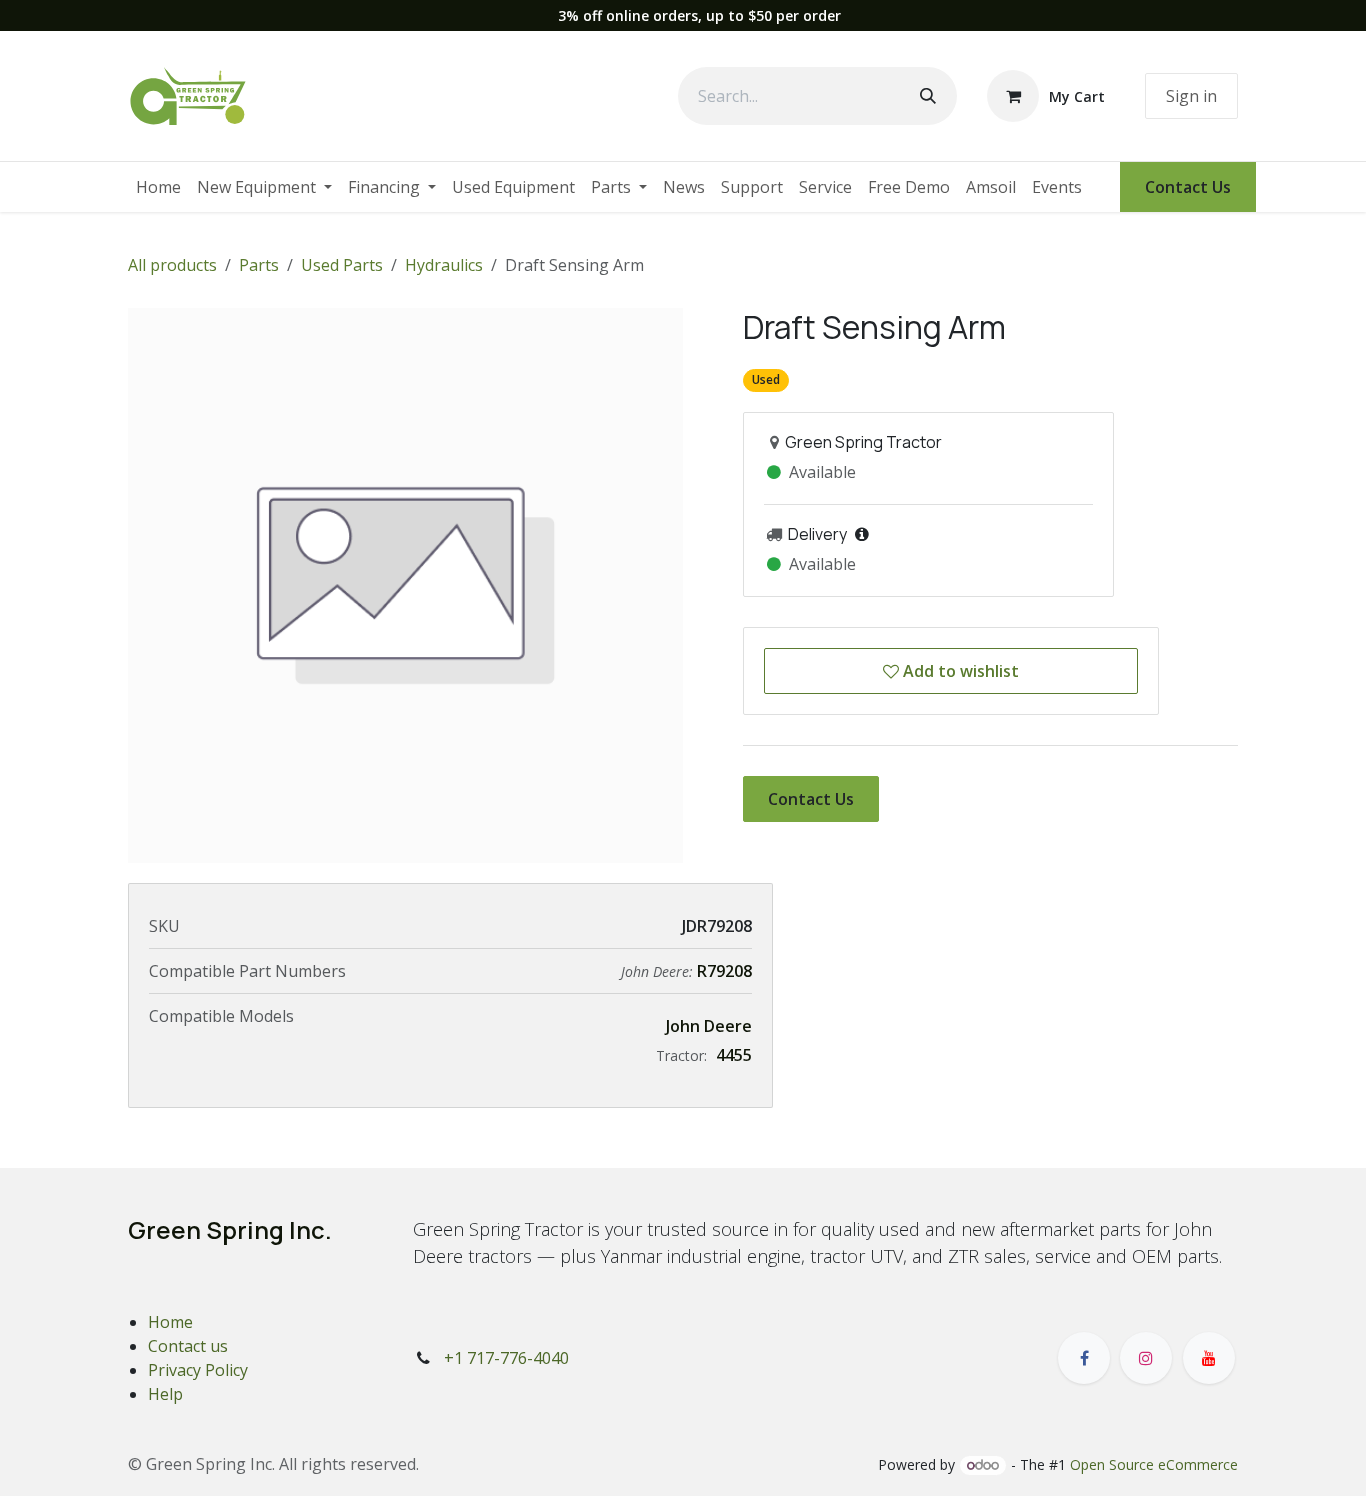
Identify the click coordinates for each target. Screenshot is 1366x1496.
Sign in (1191, 96)
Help (165, 1394)
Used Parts (342, 265)
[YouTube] (1209, 1358)
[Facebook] (1084, 1358)
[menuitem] (158, 187)
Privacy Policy (198, 1370)
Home (170, 1322)
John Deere (709, 1026)
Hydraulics (444, 265)
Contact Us (1188, 187)
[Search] (928, 96)
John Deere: (659, 971)
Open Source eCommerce (1154, 1464)
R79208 (724, 971)
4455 (734, 1055)
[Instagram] (1146, 1358)
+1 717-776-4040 (506, 1358)
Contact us (188, 1346)
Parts (259, 265)
